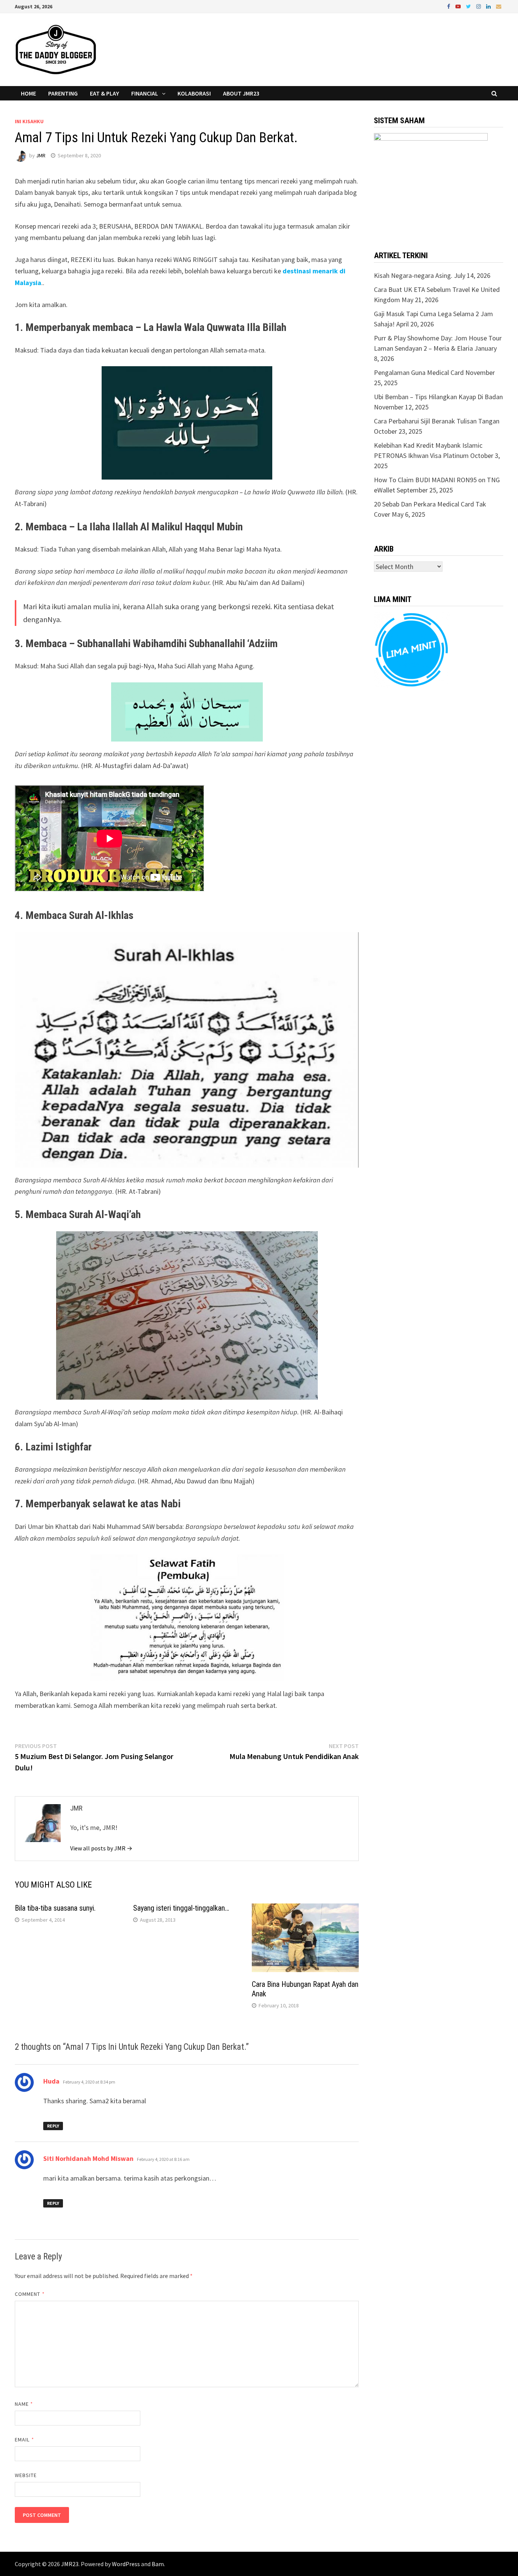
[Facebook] (449, 6)
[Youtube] (459, 6)
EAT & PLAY (104, 93)
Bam (158, 2564)
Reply (53, 2126)
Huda (51, 2081)
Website (26, 2475)
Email (24, 2440)
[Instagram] (479, 6)
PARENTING (63, 93)
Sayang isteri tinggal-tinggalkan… (181, 1908)
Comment (30, 2294)
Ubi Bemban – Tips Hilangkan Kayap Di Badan (438, 397)
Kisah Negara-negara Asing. (413, 275)
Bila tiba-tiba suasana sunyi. (55, 1908)
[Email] (499, 6)
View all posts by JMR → (101, 1848)
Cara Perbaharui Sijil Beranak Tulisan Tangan (437, 421)
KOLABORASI (194, 93)
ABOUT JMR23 (241, 93)
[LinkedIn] (489, 6)
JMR (41, 155)
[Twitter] (469, 6)
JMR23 (70, 2564)
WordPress (126, 2564)
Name (24, 2404)
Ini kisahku (29, 121)
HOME (28, 93)
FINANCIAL (145, 93)
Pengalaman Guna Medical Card (419, 372)
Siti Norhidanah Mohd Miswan (88, 2158)
